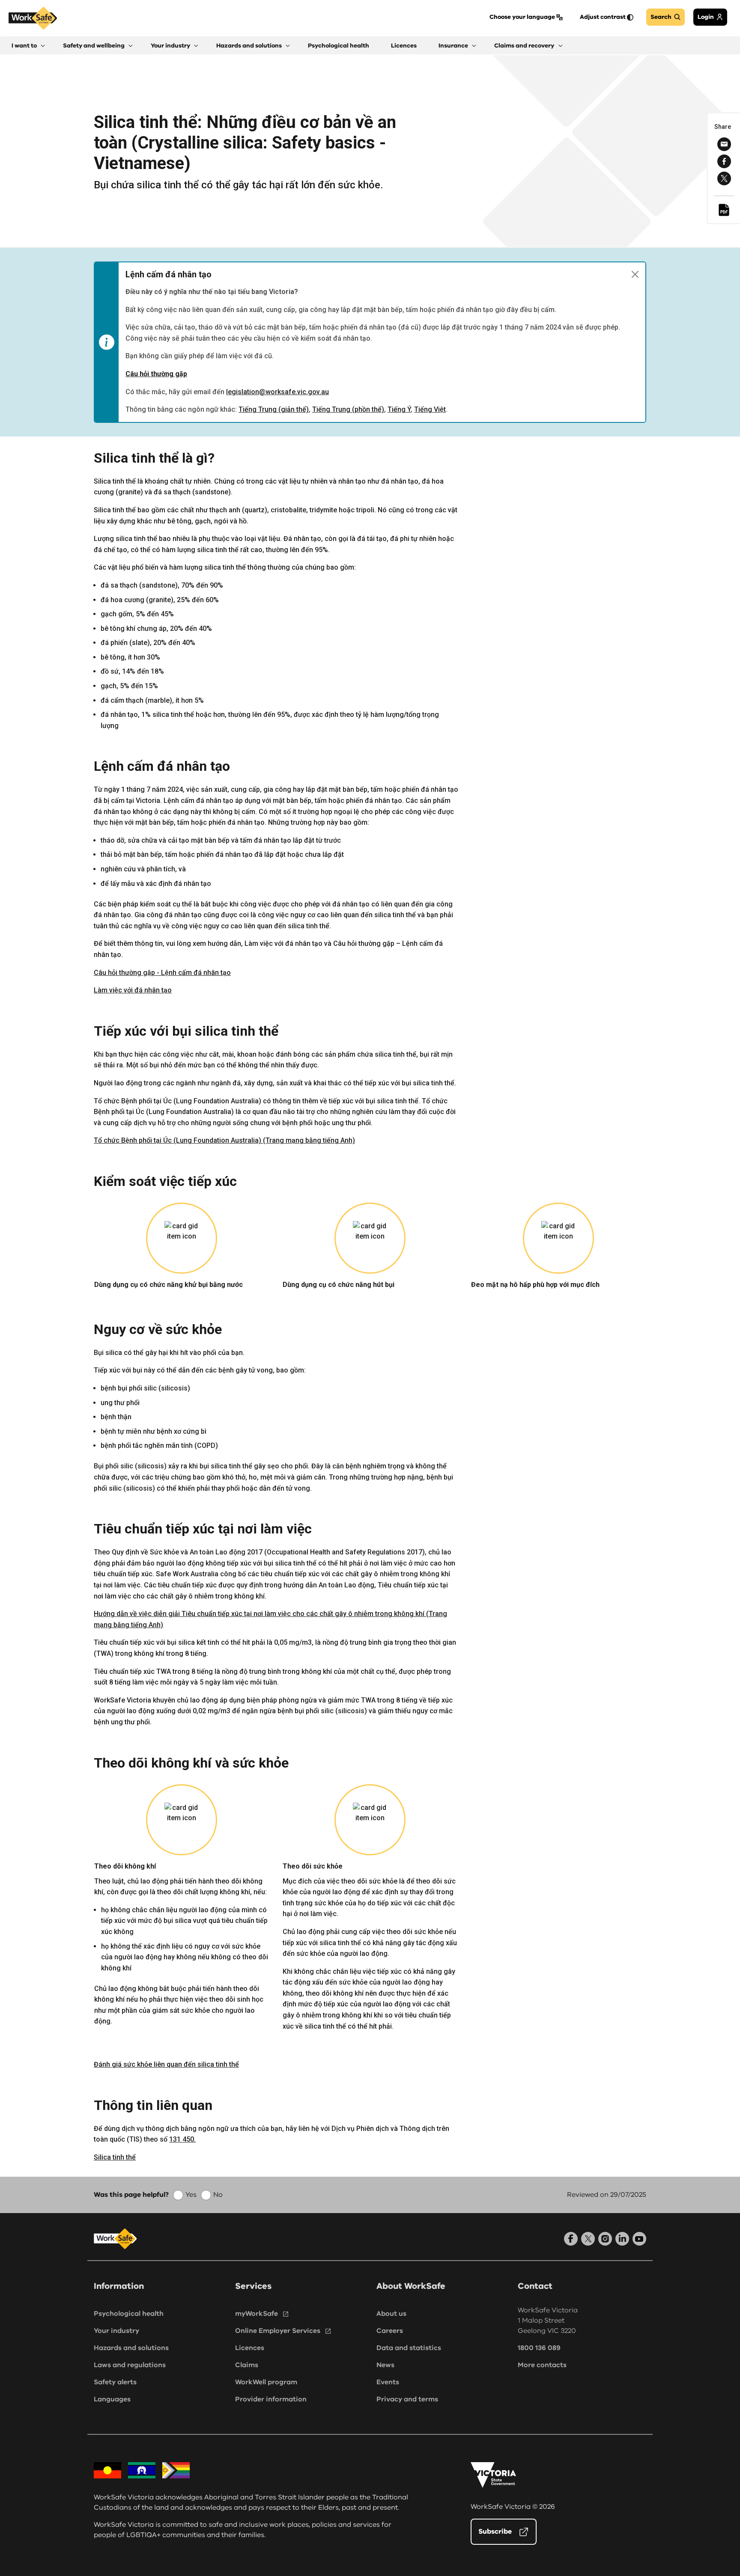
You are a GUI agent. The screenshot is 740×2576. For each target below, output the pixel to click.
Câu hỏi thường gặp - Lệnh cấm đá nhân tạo (162, 973)
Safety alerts (115, 2382)
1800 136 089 (539, 2348)
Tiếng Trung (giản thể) (274, 409)
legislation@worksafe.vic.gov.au (277, 392)
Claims (247, 2365)
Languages (112, 2399)
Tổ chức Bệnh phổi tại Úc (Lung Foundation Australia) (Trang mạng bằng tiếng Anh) (224, 1140)
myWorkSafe (257, 2314)
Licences (250, 2348)
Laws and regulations (130, 2365)
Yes (191, 2195)
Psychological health (129, 2314)
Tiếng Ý (399, 409)
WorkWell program (266, 2382)
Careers (390, 2331)
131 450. (182, 2139)
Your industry (116, 2331)
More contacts (542, 2365)
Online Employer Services (278, 2331)
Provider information (271, 2399)
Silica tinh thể (115, 2157)
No (218, 2195)
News (385, 2365)
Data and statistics (409, 2348)
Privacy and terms (407, 2399)
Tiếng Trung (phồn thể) (348, 409)
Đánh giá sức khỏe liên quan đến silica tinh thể (166, 2064)
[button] (28, 46)
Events (388, 2382)
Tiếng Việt (430, 409)
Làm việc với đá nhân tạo (133, 990)
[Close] (635, 274)
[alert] (370, 342)
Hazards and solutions (131, 2348)
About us (391, 2314)
